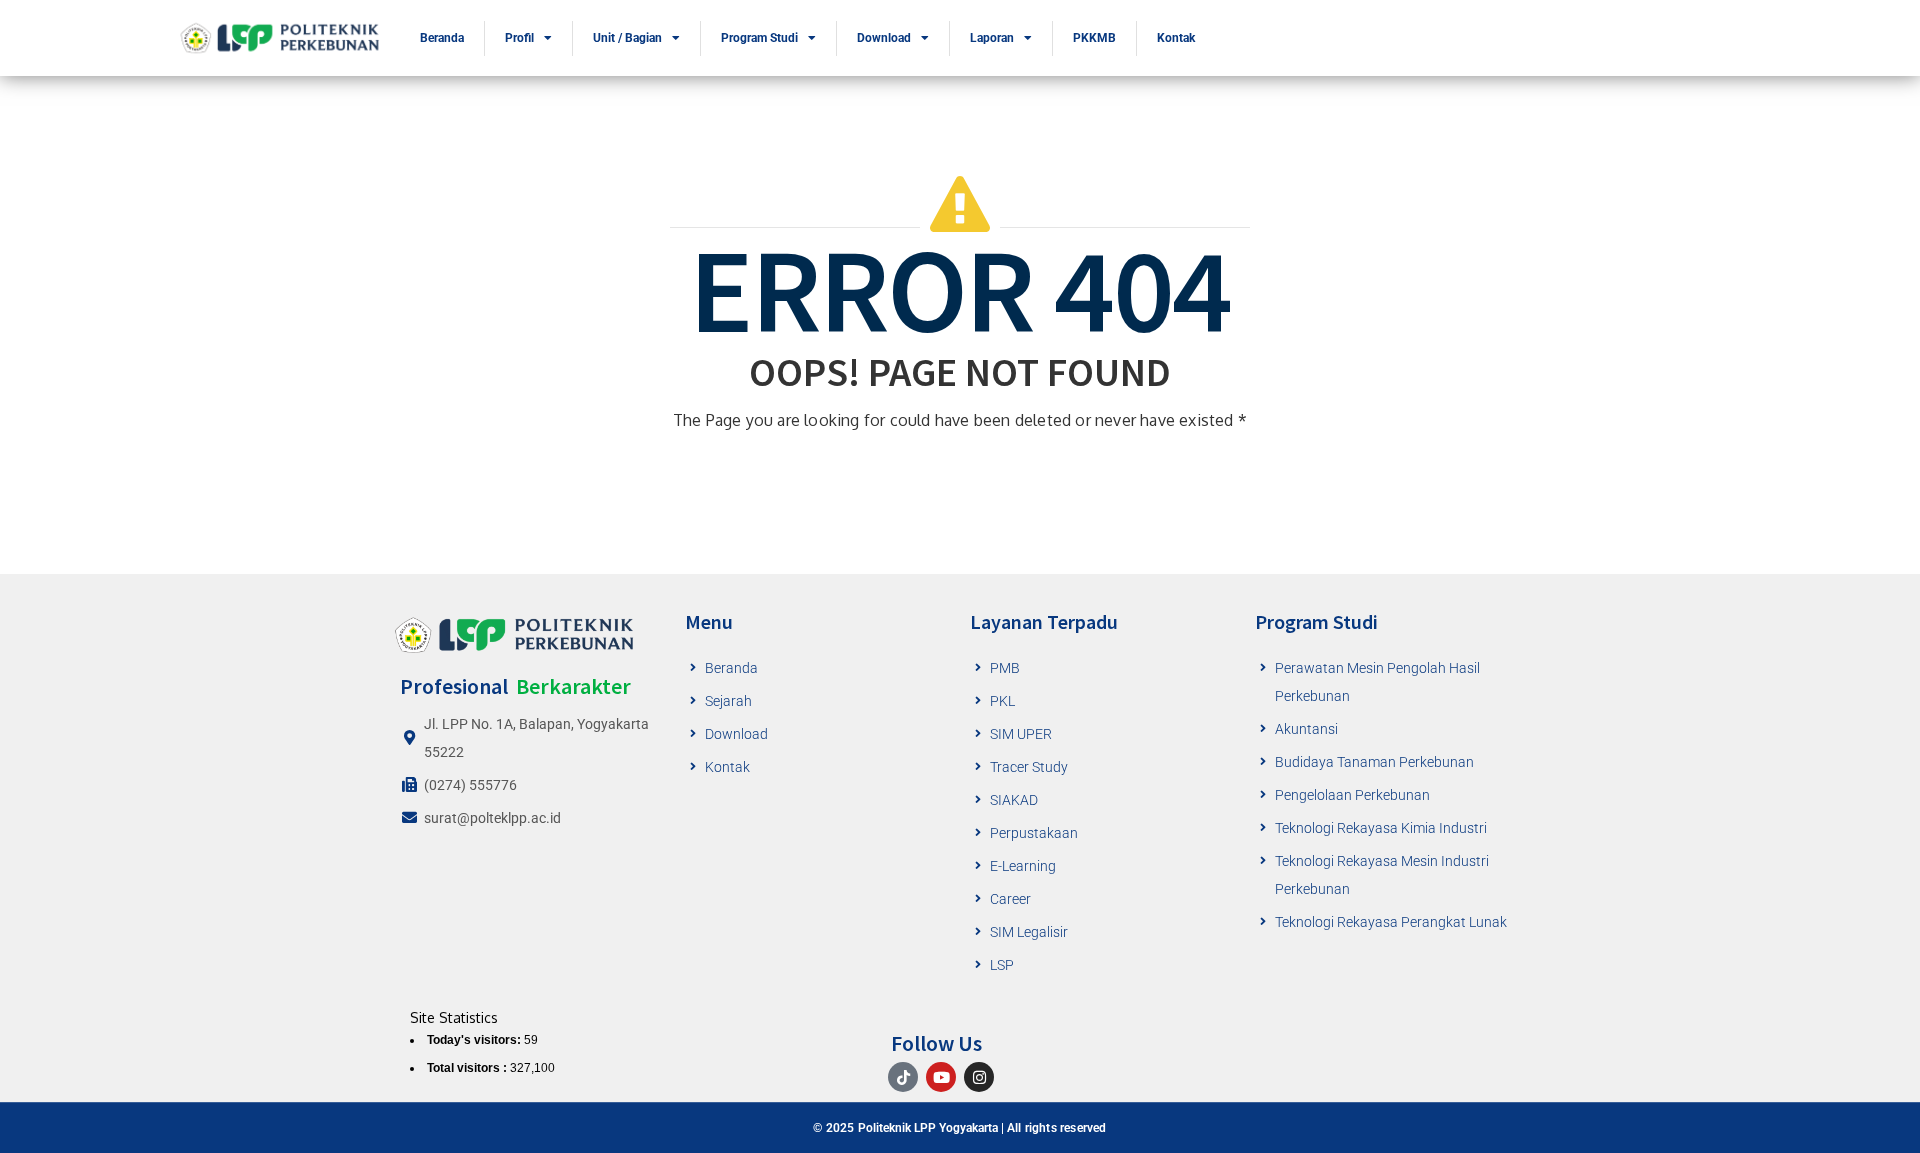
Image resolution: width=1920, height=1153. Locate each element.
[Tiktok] (903, 1077)
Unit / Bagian (627, 38)
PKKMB (1094, 38)
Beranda (442, 38)
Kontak (1176, 38)
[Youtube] (941, 1077)
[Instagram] (979, 1077)
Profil (519, 38)
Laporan (992, 38)
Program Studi (759, 38)
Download (884, 38)
